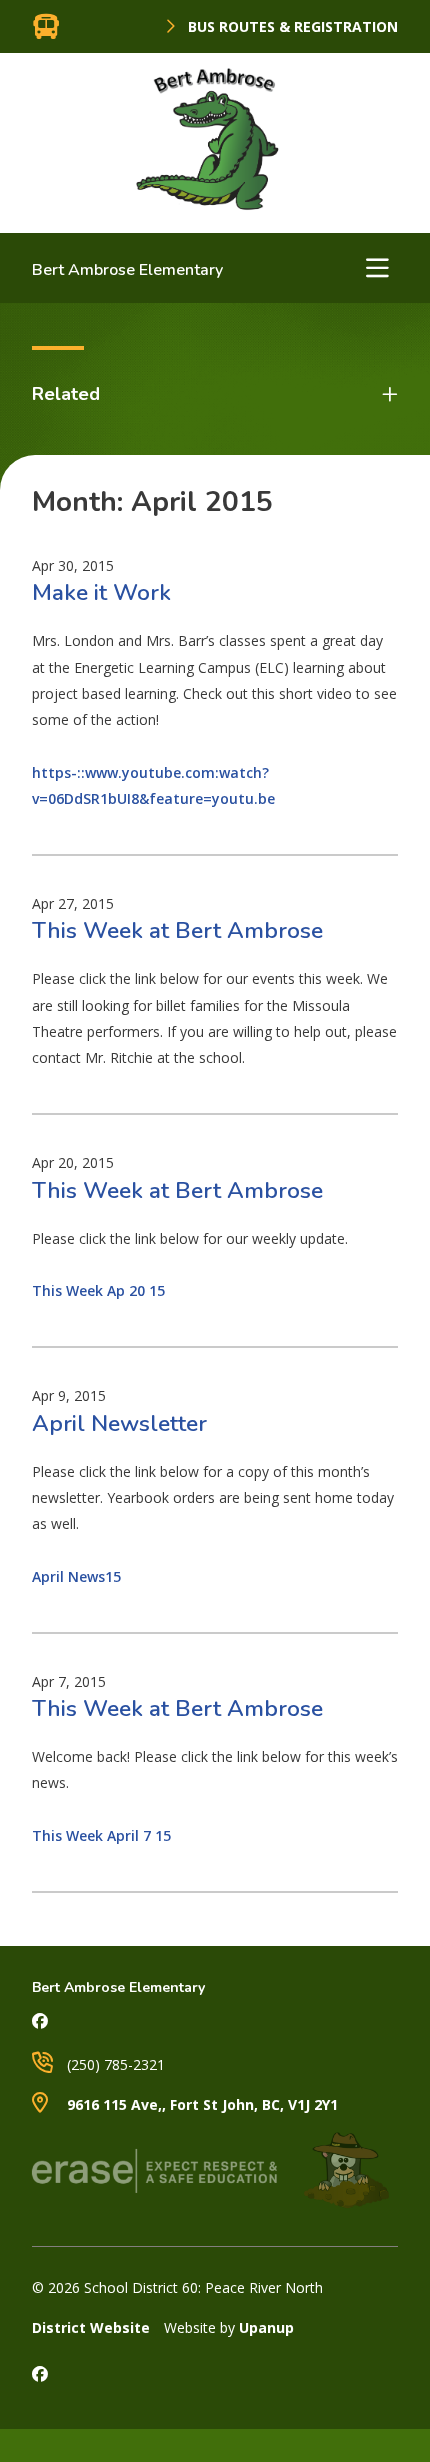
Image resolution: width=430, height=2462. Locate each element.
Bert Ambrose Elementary (127, 270)
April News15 (76, 1576)
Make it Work (101, 592)
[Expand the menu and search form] (377, 268)
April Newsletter (119, 1423)
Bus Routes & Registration (291, 27)
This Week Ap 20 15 (98, 1290)
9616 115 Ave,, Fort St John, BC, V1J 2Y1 (200, 2104)
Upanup (266, 2327)
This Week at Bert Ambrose (177, 930)
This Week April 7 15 (101, 1835)
